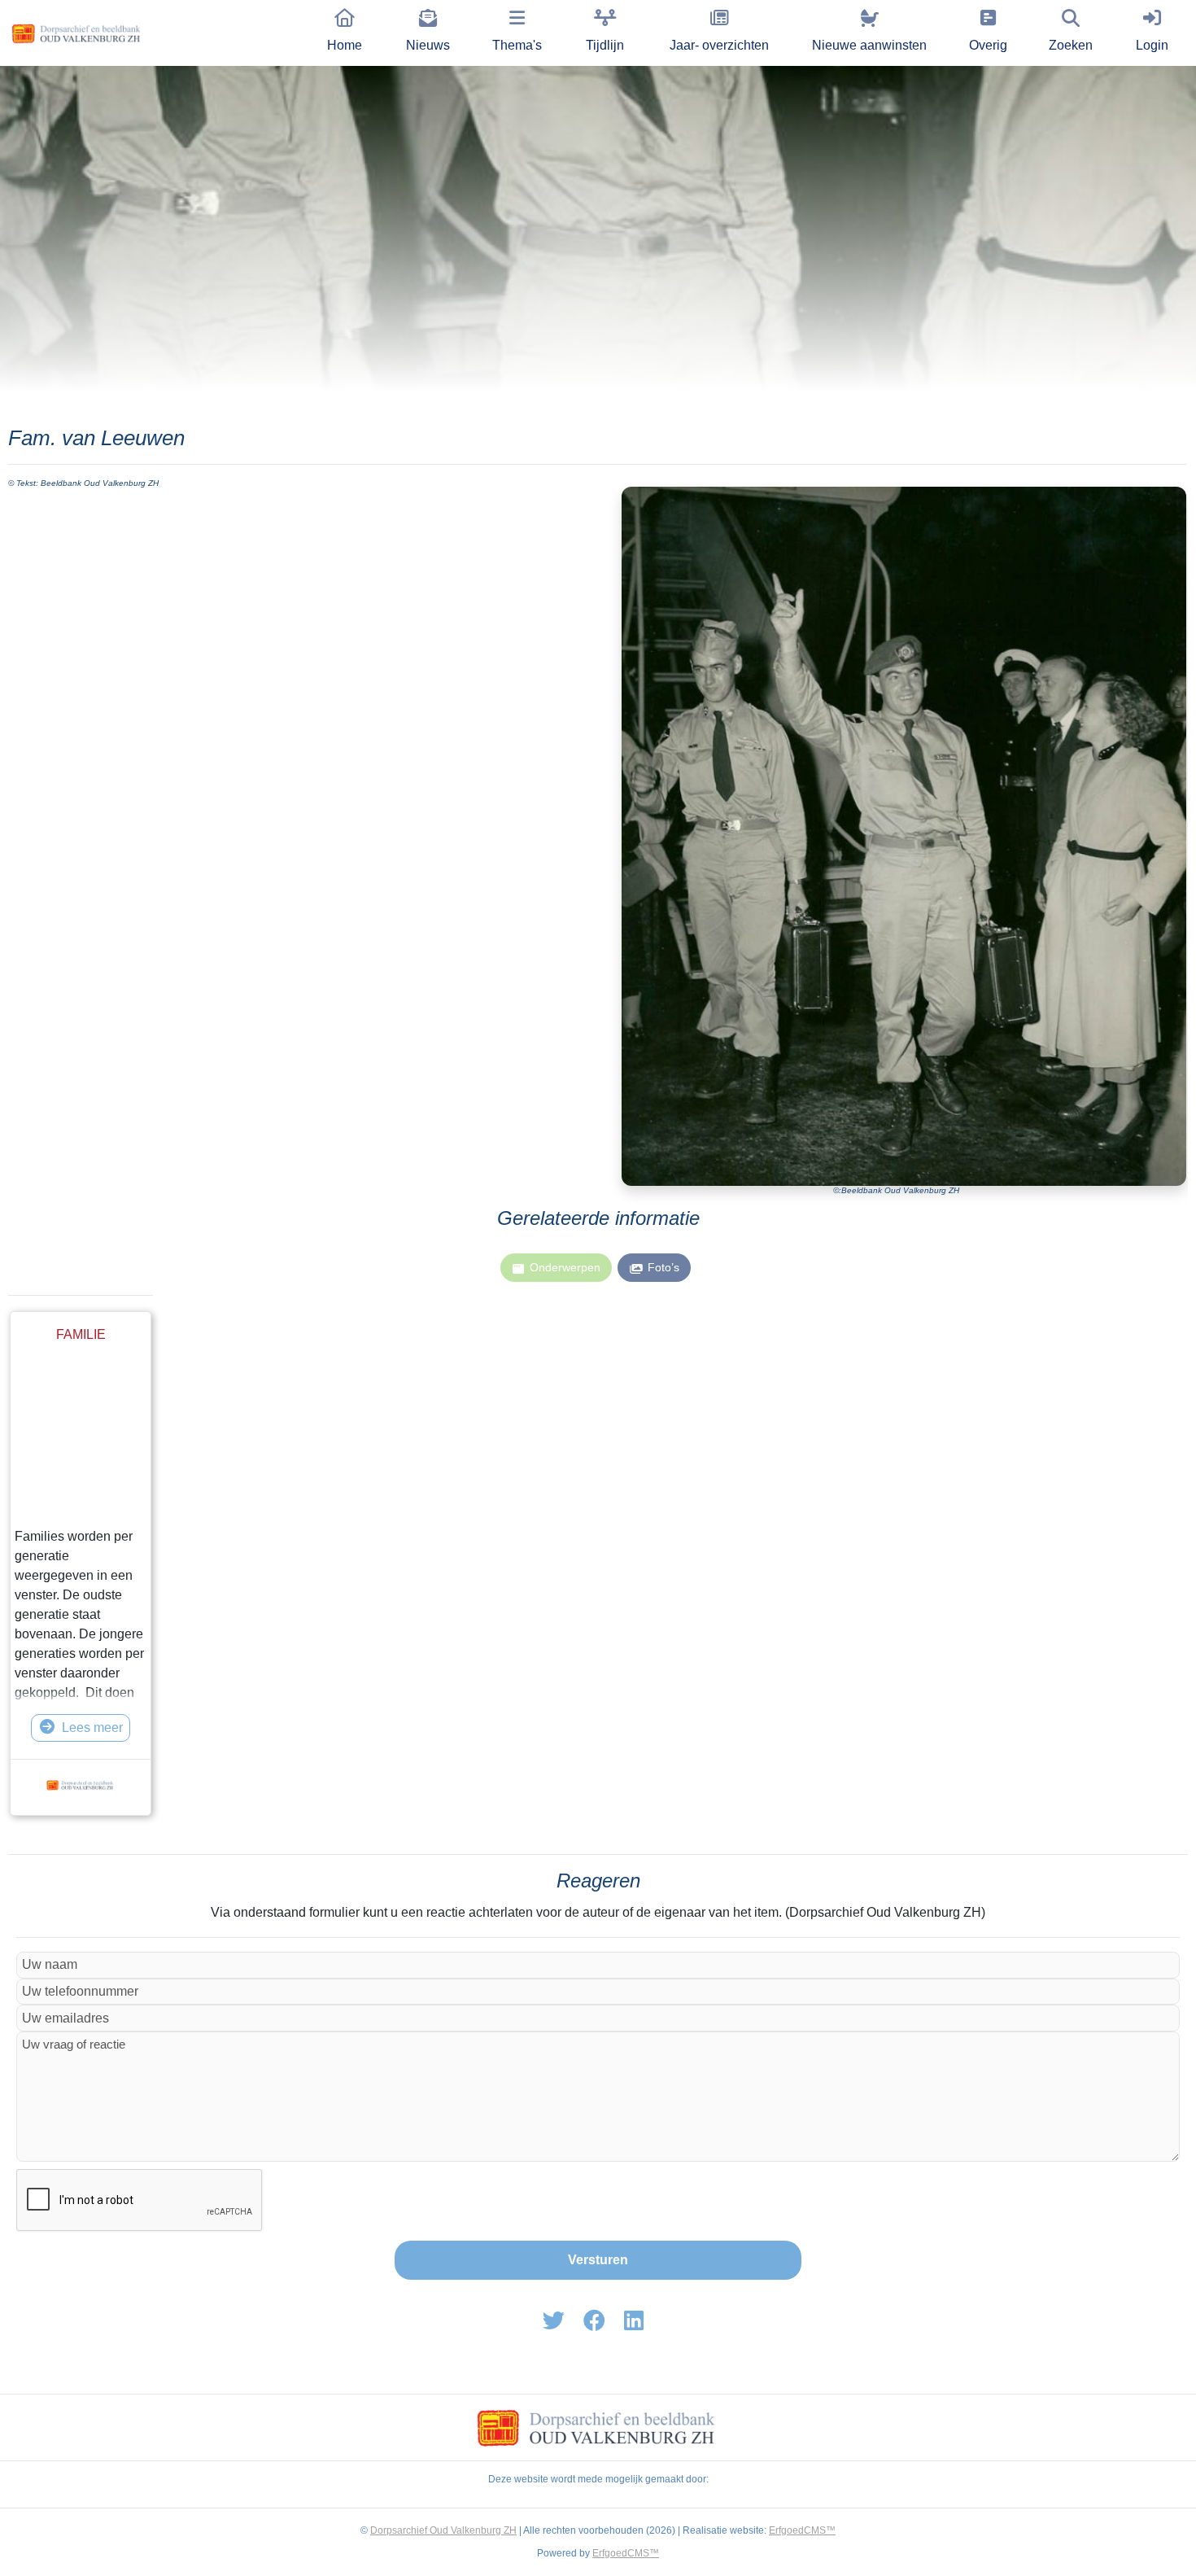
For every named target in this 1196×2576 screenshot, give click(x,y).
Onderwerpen (565, 1267)
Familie (81, 1334)
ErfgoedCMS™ (802, 2530)
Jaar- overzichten (719, 45)
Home (345, 45)
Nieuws (428, 45)
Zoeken (1071, 45)
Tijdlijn (605, 45)
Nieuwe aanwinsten (869, 45)
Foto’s (663, 1267)
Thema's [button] (517, 45)
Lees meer (92, 1728)
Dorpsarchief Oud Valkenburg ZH (443, 2530)
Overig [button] (988, 45)
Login (1152, 45)
